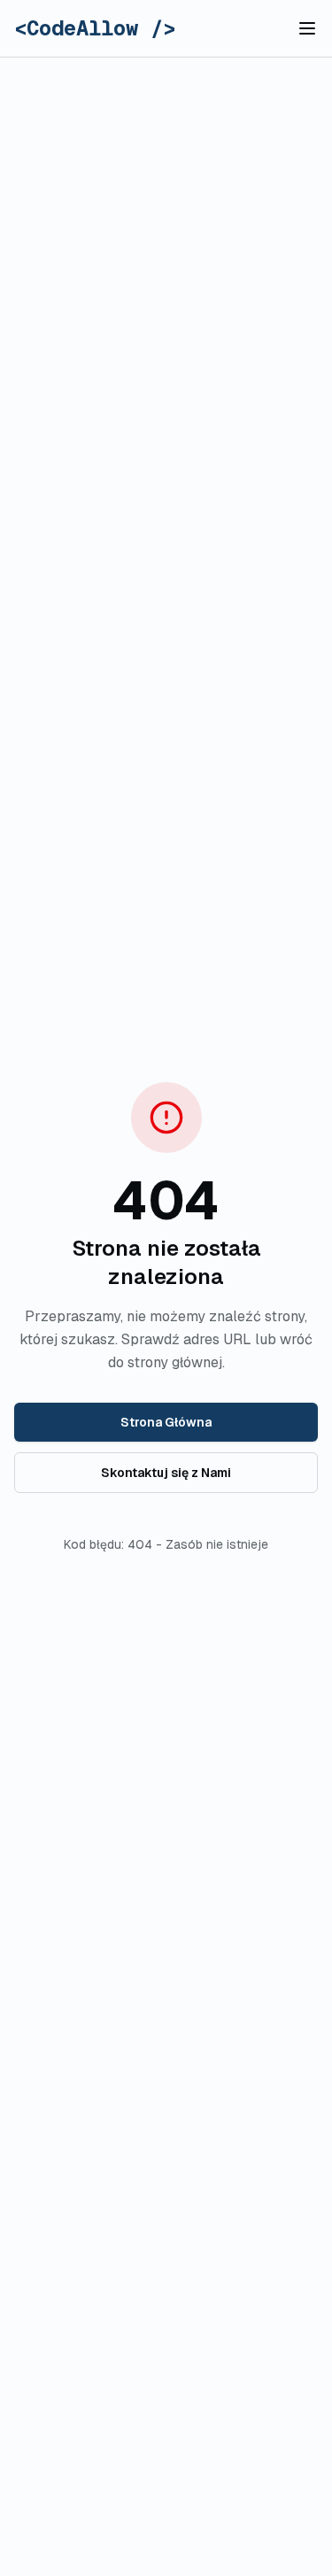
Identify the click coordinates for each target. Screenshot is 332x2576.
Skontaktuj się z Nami (166, 1473)
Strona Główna (166, 1422)
